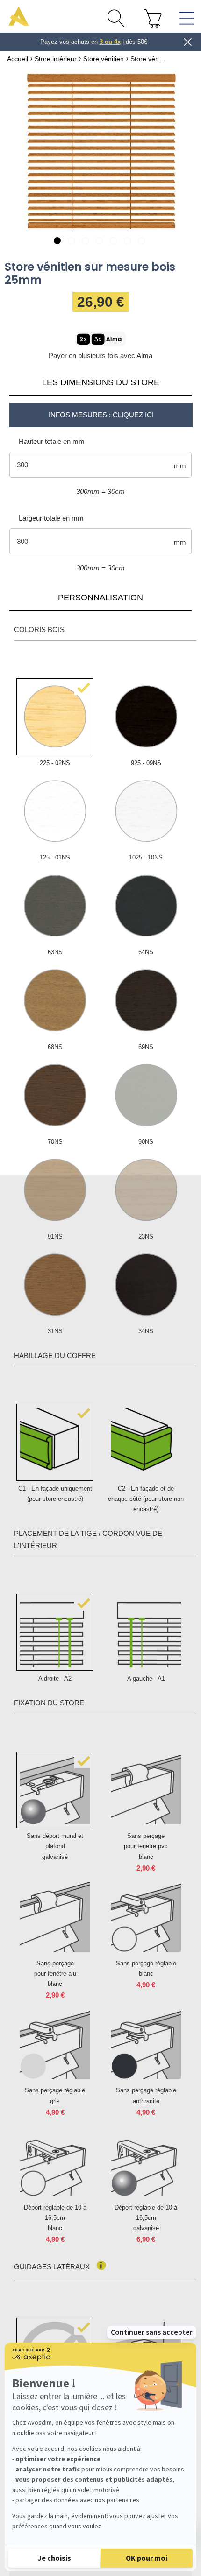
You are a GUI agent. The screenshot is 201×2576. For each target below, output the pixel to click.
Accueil (18, 59)
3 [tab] (87, 242)
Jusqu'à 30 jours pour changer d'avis (94, 42)
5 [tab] (115, 242)
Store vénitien (104, 59)
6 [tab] (129, 242)
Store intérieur (56, 59)
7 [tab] (143, 242)
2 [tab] (73, 242)
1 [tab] (59, 242)
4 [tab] (101, 242)
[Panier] (153, 18)
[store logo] (19, 16)
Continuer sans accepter (152, 2332)
